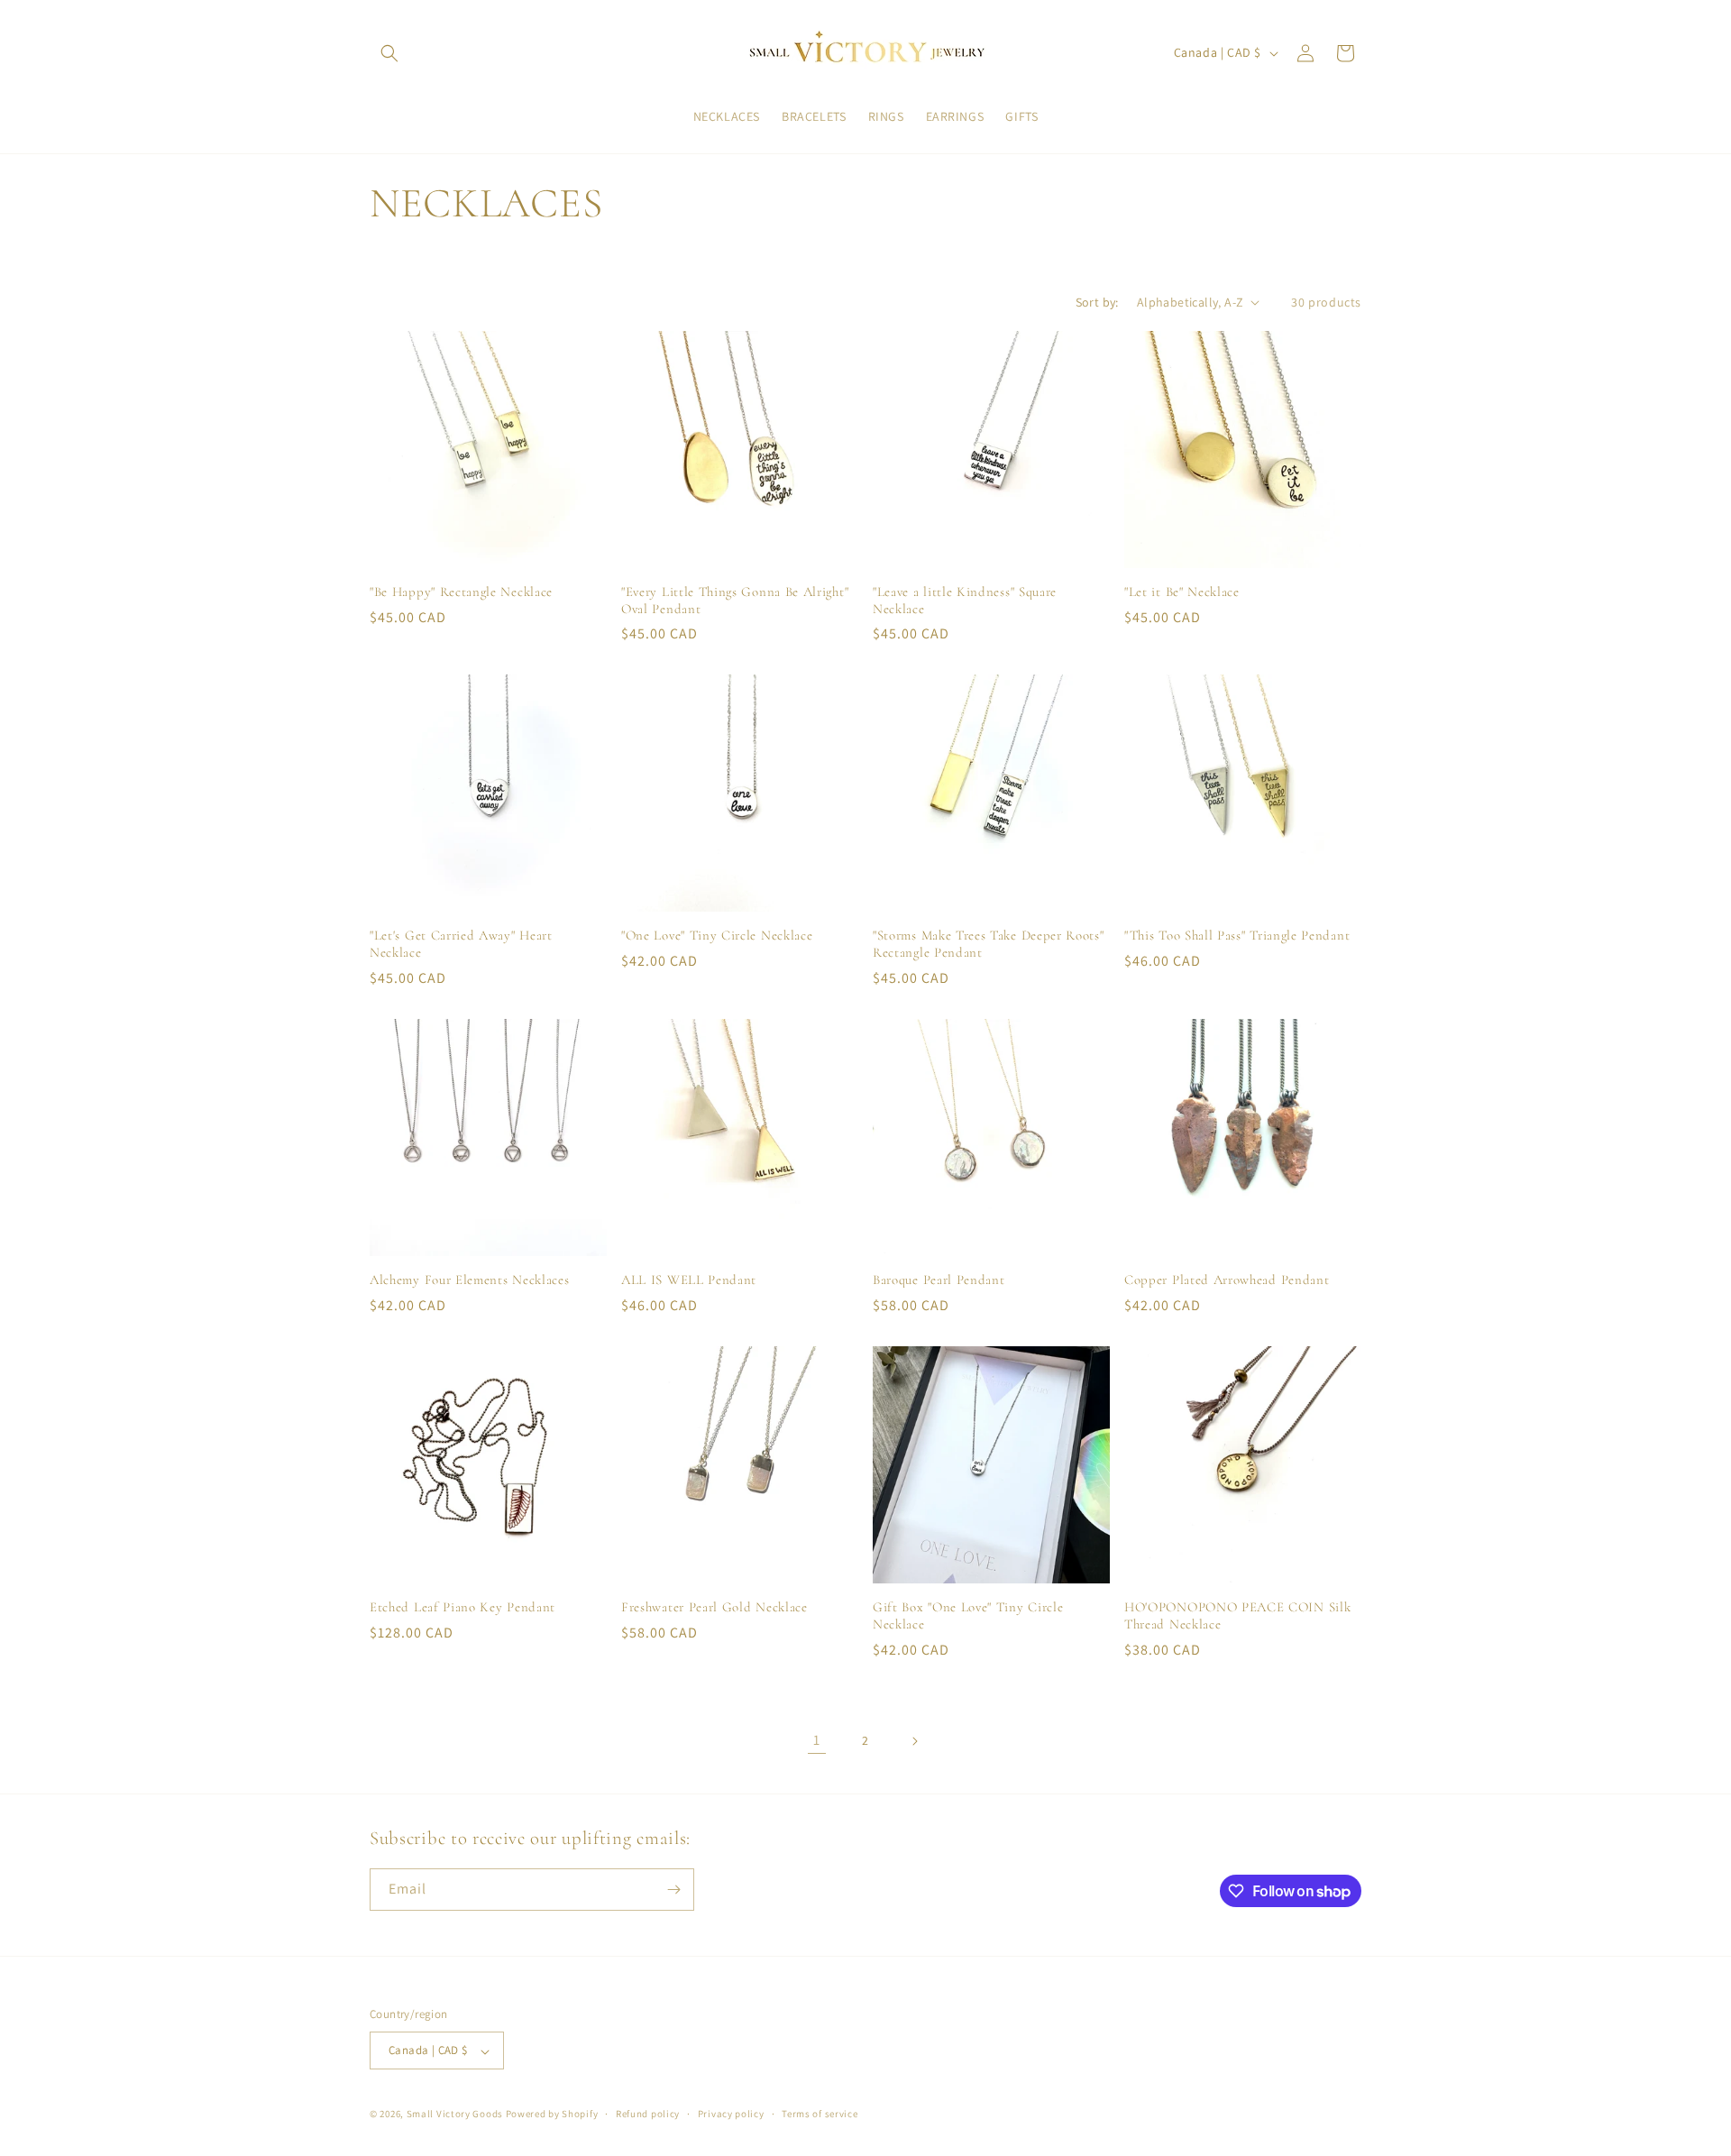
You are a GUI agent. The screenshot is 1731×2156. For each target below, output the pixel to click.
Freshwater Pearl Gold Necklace (714, 1607)
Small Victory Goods (455, 2115)
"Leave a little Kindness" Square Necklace (965, 600)
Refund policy (648, 2114)
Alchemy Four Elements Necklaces (469, 1280)
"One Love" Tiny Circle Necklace (717, 935)
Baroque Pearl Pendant (939, 1280)
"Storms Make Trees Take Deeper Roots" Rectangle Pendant (989, 944)
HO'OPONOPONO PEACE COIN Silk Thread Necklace (1237, 1615)
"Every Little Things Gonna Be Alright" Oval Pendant (735, 600)
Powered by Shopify (552, 2115)
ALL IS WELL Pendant (689, 1280)
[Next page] (914, 1741)
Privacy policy (731, 2114)
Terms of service (820, 2114)
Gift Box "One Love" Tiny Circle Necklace (968, 1615)
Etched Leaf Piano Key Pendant (463, 1607)
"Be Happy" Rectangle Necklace (461, 592)
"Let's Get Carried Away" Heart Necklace (461, 944)
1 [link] (817, 1740)
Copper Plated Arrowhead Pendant (1227, 1280)
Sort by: (1097, 302)
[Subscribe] (673, 1890)
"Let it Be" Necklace (1182, 592)
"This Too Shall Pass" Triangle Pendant (1237, 935)
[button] (389, 53)
